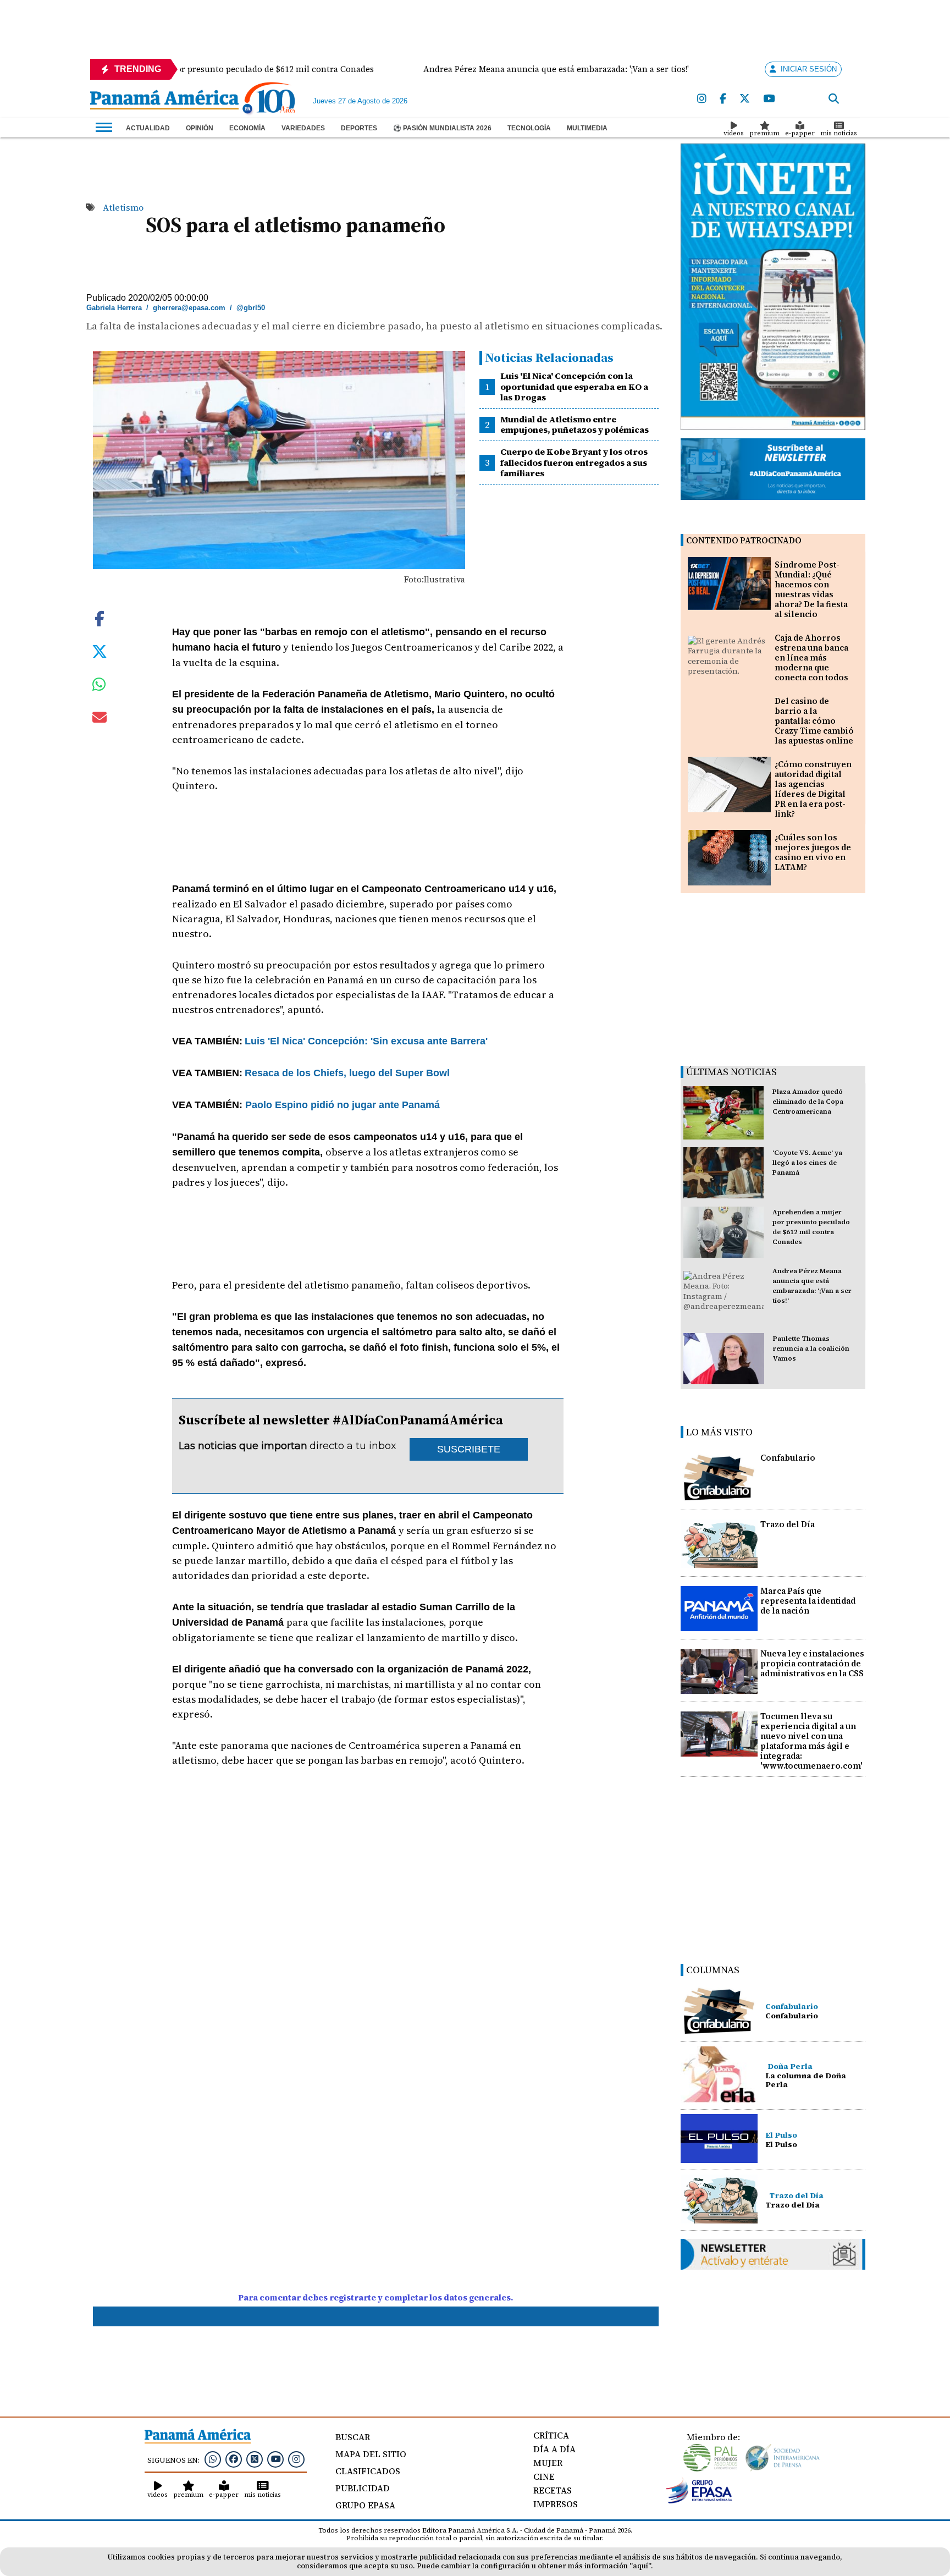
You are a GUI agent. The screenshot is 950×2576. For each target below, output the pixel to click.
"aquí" (640, 2566)
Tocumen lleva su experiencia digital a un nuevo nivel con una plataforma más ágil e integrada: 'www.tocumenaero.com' (811, 1741)
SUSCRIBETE (469, 1449)
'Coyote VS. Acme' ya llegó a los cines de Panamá (807, 1163)
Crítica (551, 2435)
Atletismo (123, 207)
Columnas (713, 1970)
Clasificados (368, 2471)
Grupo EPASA (365, 2505)
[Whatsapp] (213, 2459)
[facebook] (723, 99)
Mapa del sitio (371, 2454)
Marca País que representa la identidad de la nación (808, 1601)
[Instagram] (702, 99)
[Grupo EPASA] (699, 2501)
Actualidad (148, 128)
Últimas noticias (731, 1072)
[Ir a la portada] (164, 101)
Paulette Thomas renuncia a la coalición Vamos (811, 1348)
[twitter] (745, 99)
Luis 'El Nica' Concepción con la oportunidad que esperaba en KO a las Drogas (574, 386)
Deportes (359, 128)
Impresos (556, 2504)
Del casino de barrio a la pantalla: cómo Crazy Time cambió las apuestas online (814, 721)
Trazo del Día (788, 1524)
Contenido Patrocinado (744, 540)
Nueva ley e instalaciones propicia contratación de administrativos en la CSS (812, 1663)
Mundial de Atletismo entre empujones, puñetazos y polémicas (575, 424)
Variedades (303, 128)
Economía (247, 128)
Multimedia (587, 128)
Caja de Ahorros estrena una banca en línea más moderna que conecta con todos (811, 657)
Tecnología (529, 128)
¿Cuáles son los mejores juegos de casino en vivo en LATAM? (813, 852)
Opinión (200, 128)
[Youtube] (769, 99)
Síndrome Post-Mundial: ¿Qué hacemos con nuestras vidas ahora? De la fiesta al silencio (811, 589)
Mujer (548, 2463)
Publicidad (363, 2488)
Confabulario (788, 1458)
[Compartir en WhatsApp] (99, 687)
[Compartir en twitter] (100, 651)
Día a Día (554, 2449)
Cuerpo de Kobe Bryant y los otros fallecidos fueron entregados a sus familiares (574, 462)
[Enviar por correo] (100, 719)
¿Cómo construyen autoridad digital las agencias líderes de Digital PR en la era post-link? (813, 789)
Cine (544, 2476)
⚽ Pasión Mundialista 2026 (442, 128)
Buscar (353, 2437)
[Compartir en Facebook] (100, 618)
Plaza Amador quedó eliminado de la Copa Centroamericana (808, 1102)
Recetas (553, 2490)
